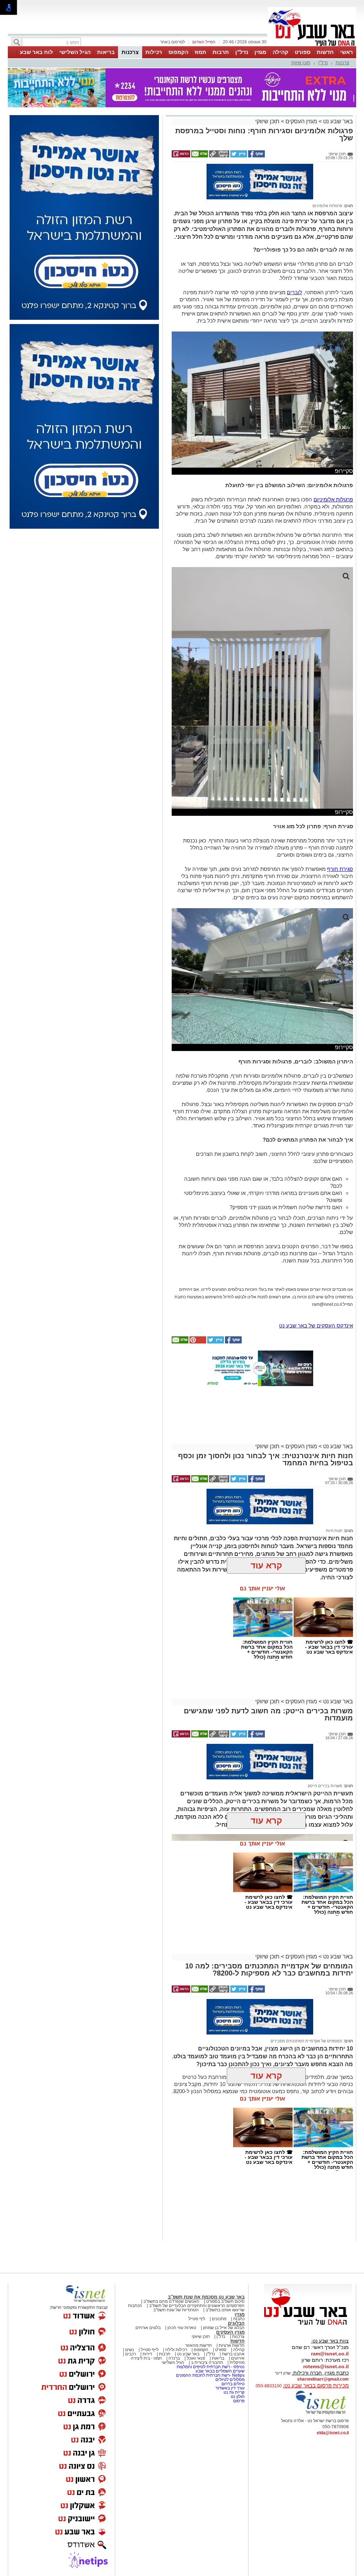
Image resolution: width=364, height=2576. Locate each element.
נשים (130, 2350)
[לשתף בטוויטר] (238, 156)
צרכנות (130, 52)
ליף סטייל (197, 2319)
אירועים (238, 2358)
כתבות (239, 2319)
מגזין (260, 52)
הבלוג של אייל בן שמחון (224, 2328)
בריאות (106, 52)
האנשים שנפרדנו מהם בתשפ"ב (171, 2301)
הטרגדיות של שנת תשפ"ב (176, 2310)
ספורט (303, 52)
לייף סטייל (150, 2350)
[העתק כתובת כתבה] (219, 156)
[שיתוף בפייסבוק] (256, 156)
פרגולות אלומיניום (327, 206)
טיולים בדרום (232, 2384)
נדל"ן (242, 52)
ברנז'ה (174, 2358)
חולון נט (237, 2397)
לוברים (295, 292)
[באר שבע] (312, 45)
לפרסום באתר (172, 42)
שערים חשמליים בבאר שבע (220, 2371)
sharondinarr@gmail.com (323, 2379)
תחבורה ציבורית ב (207, 2362)
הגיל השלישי (75, 52)
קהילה (280, 52)
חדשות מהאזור (199, 2345)
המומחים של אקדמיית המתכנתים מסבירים (306, 2041)
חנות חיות (334, 1531)
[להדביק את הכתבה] (197, 1342)
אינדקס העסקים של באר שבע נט (316, 1325)
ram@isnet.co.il (330, 2354)
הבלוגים (236, 2323)
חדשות (325, 52)
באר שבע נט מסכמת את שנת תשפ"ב (206, 2297)
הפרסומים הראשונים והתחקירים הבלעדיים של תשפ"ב (196, 2306)
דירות (147, 2354)
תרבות (221, 52)
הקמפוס (178, 52)
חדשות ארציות (232, 2345)
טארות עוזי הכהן (182, 2328)
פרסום (238, 2401)
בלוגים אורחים (148, 2328)
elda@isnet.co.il (333, 2433)
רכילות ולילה (176, 2350)
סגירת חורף (340, 869)
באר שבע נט (337, 121)
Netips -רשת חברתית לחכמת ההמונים (210, 2375)
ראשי (347, 52)
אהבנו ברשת (233, 2354)
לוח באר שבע (36, 52)
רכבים (130, 2354)
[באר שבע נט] (308, 2325)
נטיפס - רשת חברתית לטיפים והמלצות (211, 2367)
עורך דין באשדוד (230, 2388)
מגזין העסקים (301, 121)
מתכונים (219, 2319)
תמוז (200, 52)
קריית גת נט (234, 2392)
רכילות (154, 52)
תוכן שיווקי (301, 63)
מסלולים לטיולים (230, 2380)
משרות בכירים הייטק (325, 1786)
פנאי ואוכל (196, 2358)
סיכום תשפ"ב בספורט (225, 2301)
